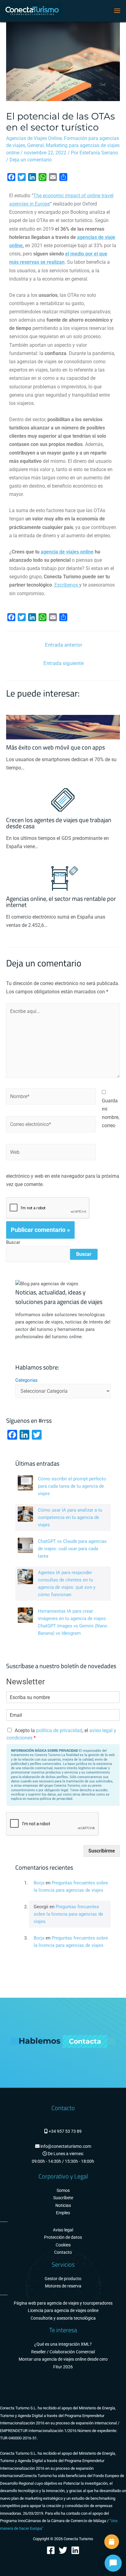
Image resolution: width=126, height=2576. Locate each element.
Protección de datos (63, 2237)
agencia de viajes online (67, 552)
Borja (39, 1883)
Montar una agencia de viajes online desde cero (63, 2359)
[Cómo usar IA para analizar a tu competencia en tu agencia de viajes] (25, 1514)
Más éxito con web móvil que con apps (56, 747)
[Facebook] (51, 2550)
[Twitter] (63, 2550)
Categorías (26, 1380)
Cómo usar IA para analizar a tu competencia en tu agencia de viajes (70, 1517)
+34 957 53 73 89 (65, 2131)
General (35, 145)
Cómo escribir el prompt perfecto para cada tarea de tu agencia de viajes (72, 1486)
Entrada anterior (64, 645)
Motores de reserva (63, 2286)
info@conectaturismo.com (65, 2146)
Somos (63, 2191)
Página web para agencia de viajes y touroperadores (63, 2303)
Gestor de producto (63, 2279)
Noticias (63, 2206)
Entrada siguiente (64, 663)
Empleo (63, 2213)
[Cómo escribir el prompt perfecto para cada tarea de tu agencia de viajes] (25, 1483)
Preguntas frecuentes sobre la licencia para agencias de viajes (68, 1914)
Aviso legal (63, 2230)
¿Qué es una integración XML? (63, 2344)
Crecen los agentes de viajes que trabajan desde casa (59, 823)
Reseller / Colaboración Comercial (63, 2352)
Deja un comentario (31, 160)
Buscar (13, 1242)
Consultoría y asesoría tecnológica (63, 2318)
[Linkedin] (75, 2550)
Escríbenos (67, 585)
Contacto (63, 2252)
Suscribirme (102, 1851)
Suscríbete (63, 2198)
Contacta (85, 2041)
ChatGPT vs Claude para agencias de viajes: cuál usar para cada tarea (72, 1549)
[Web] (51, 1153)
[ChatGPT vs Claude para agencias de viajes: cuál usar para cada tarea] (25, 1545)
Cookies (63, 2245)
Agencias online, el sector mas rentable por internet (61, 902)
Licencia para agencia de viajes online (63, 2311)
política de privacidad (59, 1730)
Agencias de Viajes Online (34, 138)
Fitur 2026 (63, 2367)
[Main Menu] (117, 11)
